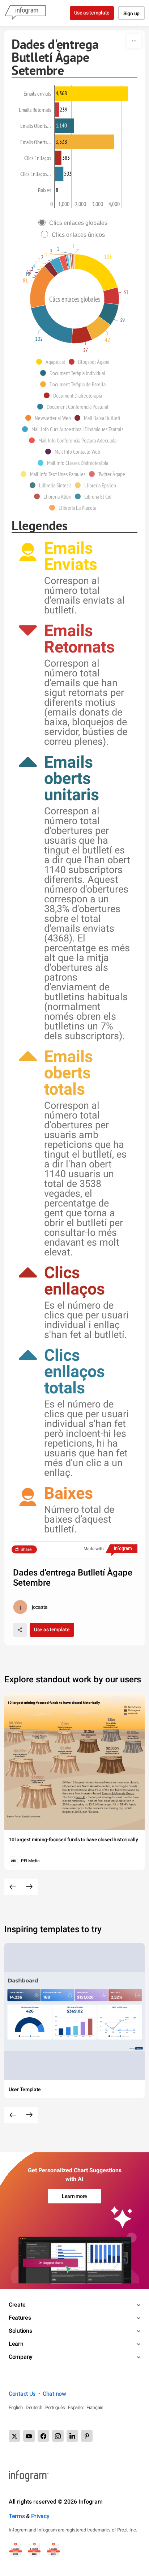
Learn (16, 2344)
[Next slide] (29, 1887)
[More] (134, 41)
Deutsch (34, 2407)
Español (76, 2407)
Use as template (92, 13)
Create (17, 2305)
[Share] (20, 1630)
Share (26, 1549)
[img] (91, 93)
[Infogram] (25, 13)
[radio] (75, 223)
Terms (17, 2516)
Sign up (131, 13)
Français (95, 2407)
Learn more (74, 2196)
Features (20, 2318)
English (16, 2407)
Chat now (54, 2394)
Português (55, 2407)
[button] (52, 362)
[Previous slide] (13, 1887)
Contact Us (22, 2394)
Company (21, 2357)
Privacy (40, 2516)
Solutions (20, 2331)
